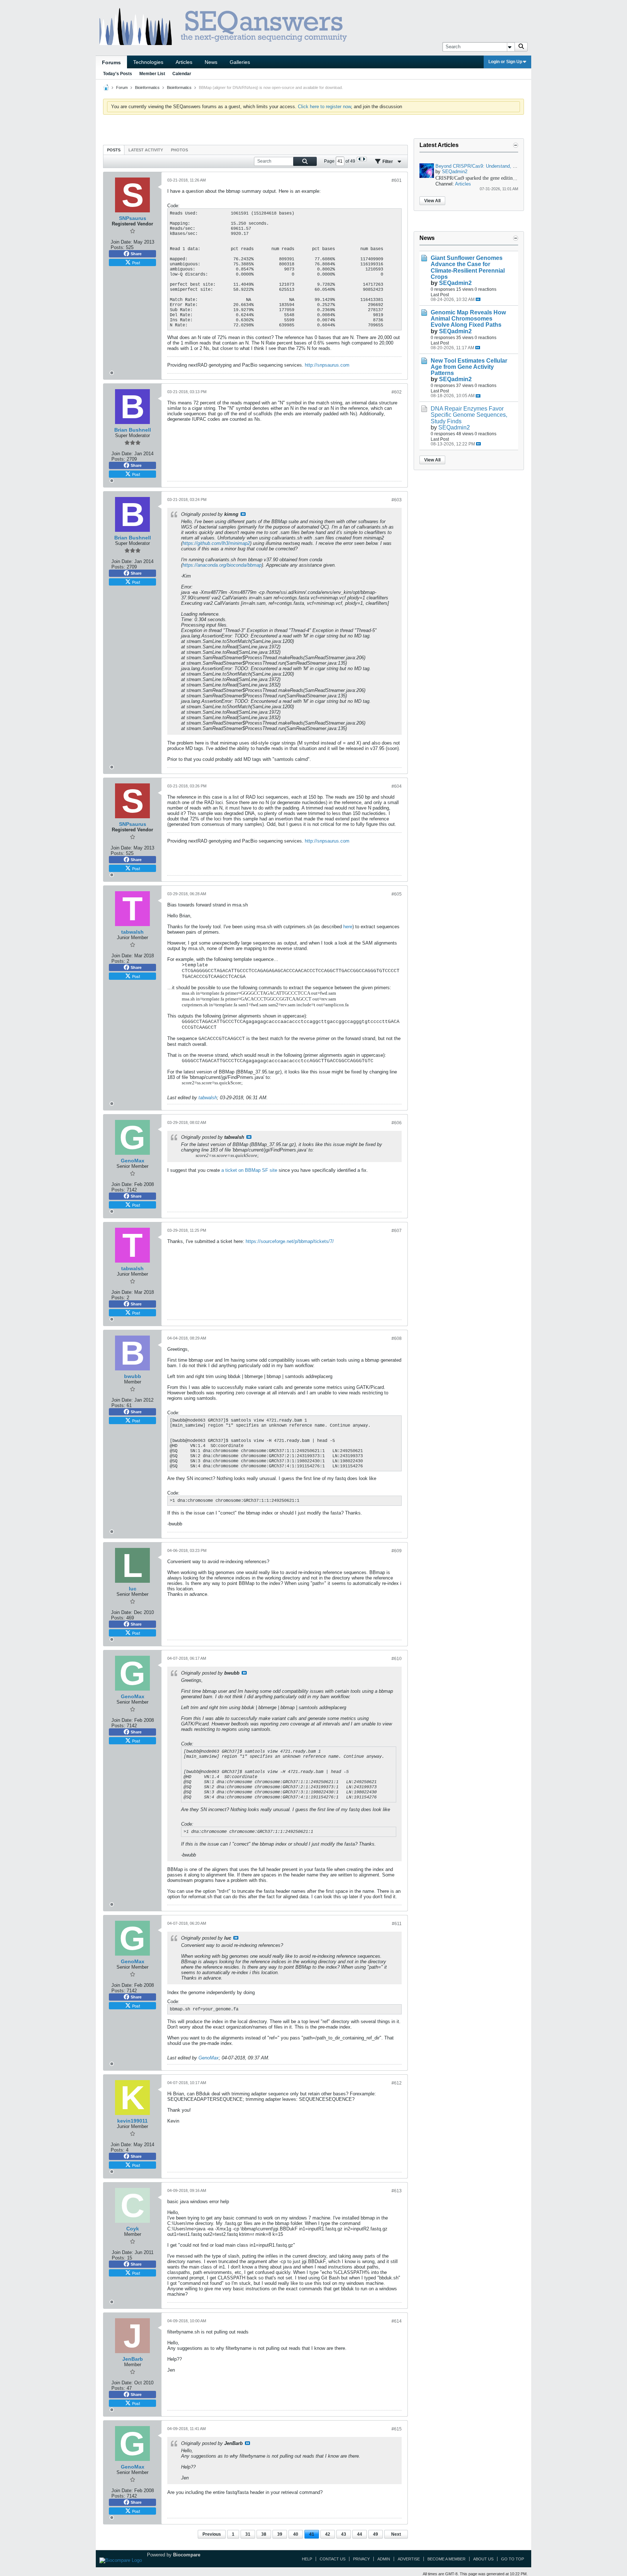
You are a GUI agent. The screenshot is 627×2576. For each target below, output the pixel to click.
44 (360, 2534)
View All (432, 201)
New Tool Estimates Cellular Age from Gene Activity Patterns (469, 367)
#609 (397, 1551)
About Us (483, 2559)
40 (296, 2534)
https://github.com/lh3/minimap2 (216, 543)
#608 (397, 1338)
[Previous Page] (359, 159)
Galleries (240, 62)
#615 (397, 2429)
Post (136, 262)
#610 (397, 1659)
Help (307, 2559)
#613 (397, 2191)
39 (280, 2534)
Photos (179, 150)
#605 (397, 894)
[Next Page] (364, 159)
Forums (111, 62)
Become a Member (446, 2559)
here (348, 927)
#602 (397, 392)
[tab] (114, 150)
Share (136, 254)
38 (264, 2534)
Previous (212, 2534)
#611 (397, 1924)
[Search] (521, 47)
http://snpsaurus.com (327, 365)
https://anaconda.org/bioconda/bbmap (222, 565)
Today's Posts (118, 74)
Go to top (513, 2559)
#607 (397, 1231)
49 (376, 2534)
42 (328, 2534)
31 (248, 2534)
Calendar (182, 74)
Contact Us (333, 2559)
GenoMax (209, 2058)
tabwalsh (208, 1098)
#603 (397, 500)
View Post (243, 514)
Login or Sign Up (505, 62)
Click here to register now (324, 107)
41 (312, 2534)
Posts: (118, 247)
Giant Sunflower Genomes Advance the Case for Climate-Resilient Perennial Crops (468, 267)
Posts (114, 150)
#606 (397, 1123)
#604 (397, 786)
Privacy (361, 2559)
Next (396, 2534)
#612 (397, 2083)
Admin (384, 2559)
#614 (397, 2321)
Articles (184, 62)
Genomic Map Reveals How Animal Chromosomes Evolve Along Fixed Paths (468, 319)
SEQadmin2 (455, 172)
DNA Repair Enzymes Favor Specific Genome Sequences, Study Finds (469, 415)
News (211, 62)
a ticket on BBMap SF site (249, 1170)
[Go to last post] (478, 299)
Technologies (148, 62)
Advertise (409, 2559)
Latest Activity (146, 150)
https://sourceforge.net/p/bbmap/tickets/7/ (290, 1241)
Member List (152, 74)
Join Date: (121, 242)
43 (344, 2534)
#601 (397, 180)
